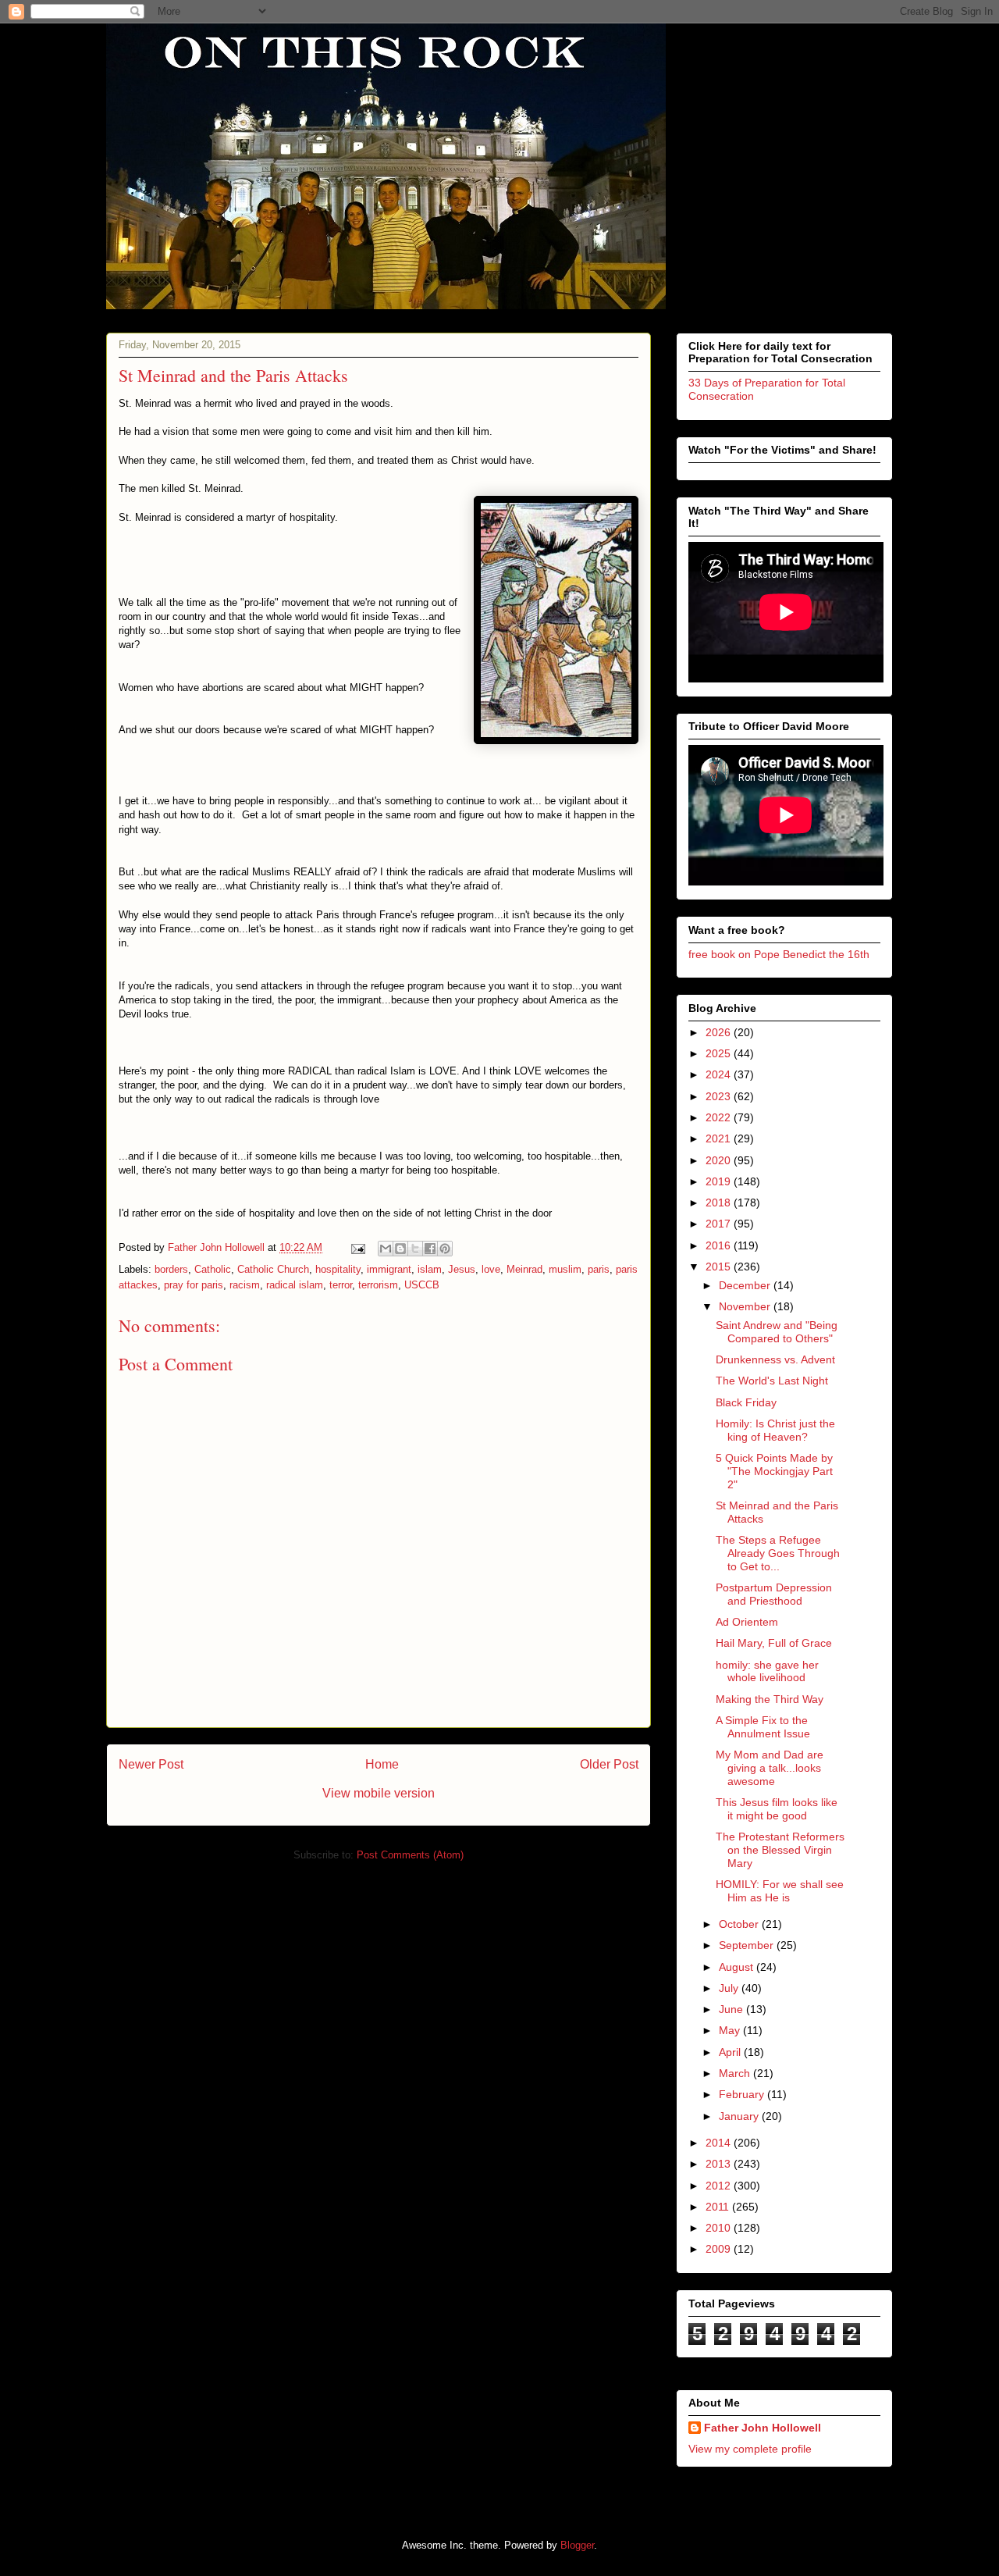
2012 (720, 2186)
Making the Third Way (770, 1699)
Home (382, 1764)
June (732, 2009)
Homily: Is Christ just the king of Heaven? (775, 1430)
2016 (720, 1245)
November (746, 1306)
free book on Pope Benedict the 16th (779, 954)
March (736, 2073)
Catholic (213, 1269)
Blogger (577, 2545)
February (743, 2094)
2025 (720, 1053)
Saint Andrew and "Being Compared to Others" (777, 1332)
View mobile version (379, 1793)
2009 (720, 2249)
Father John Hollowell (763, 2428)
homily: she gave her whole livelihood (767, 1671)
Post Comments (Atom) (410, 1855)
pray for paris (194, 1285)
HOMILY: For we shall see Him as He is (780, 1891)
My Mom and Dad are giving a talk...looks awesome (770, 1768)
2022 (720, 1117)
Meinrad (524, 1269)
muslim (565, 1269)
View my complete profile (750, 2449)
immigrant (389, 1269)
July (730, 1988)
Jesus (462, 1269)
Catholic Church (273, 1269)
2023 (720, 1096)
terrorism (378, 1285)
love (491, 1269)
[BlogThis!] (400, 1249)
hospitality (338, 1269)
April (731, 2052)
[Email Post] (357, 1247)
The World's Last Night (772, 1381)
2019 (720, 1181)
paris (599, 1269)
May (731, 2030)
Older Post (609, 1764)
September (748, 1945)
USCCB (422, 1285)
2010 (720, 2228)
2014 (720, 2143)
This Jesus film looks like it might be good (777, 1809)
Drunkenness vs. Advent (775, 1359)
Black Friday (746, 1402)
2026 (720, 1032)
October (740, 1924)
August (738, 1967)
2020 (720, 1160)
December (746, 1285)
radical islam (295, 1285)
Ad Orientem (747, 1622)
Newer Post (151, 1764)
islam (430, 1269)
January (740, 2116)
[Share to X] (415, 1249)
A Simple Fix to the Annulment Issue (763, 1727)
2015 (720, 1267)
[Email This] (386, 1249)
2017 (720, 1224)
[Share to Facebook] (430, 1249)
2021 (720, 1138)
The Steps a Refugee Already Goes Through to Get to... (778, 1553)
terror (341, 1285)
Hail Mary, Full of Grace (774, 1643)
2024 (720, 1074)
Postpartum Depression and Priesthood (774, 1594)
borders (171, 1269)
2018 (720, 1202)
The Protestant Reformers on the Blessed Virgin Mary (780, 1850)
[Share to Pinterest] (445, 1249)
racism (245, 1285)
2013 (720, 2164)
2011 (719, 2207)
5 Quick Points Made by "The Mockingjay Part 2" (774, 1471)
